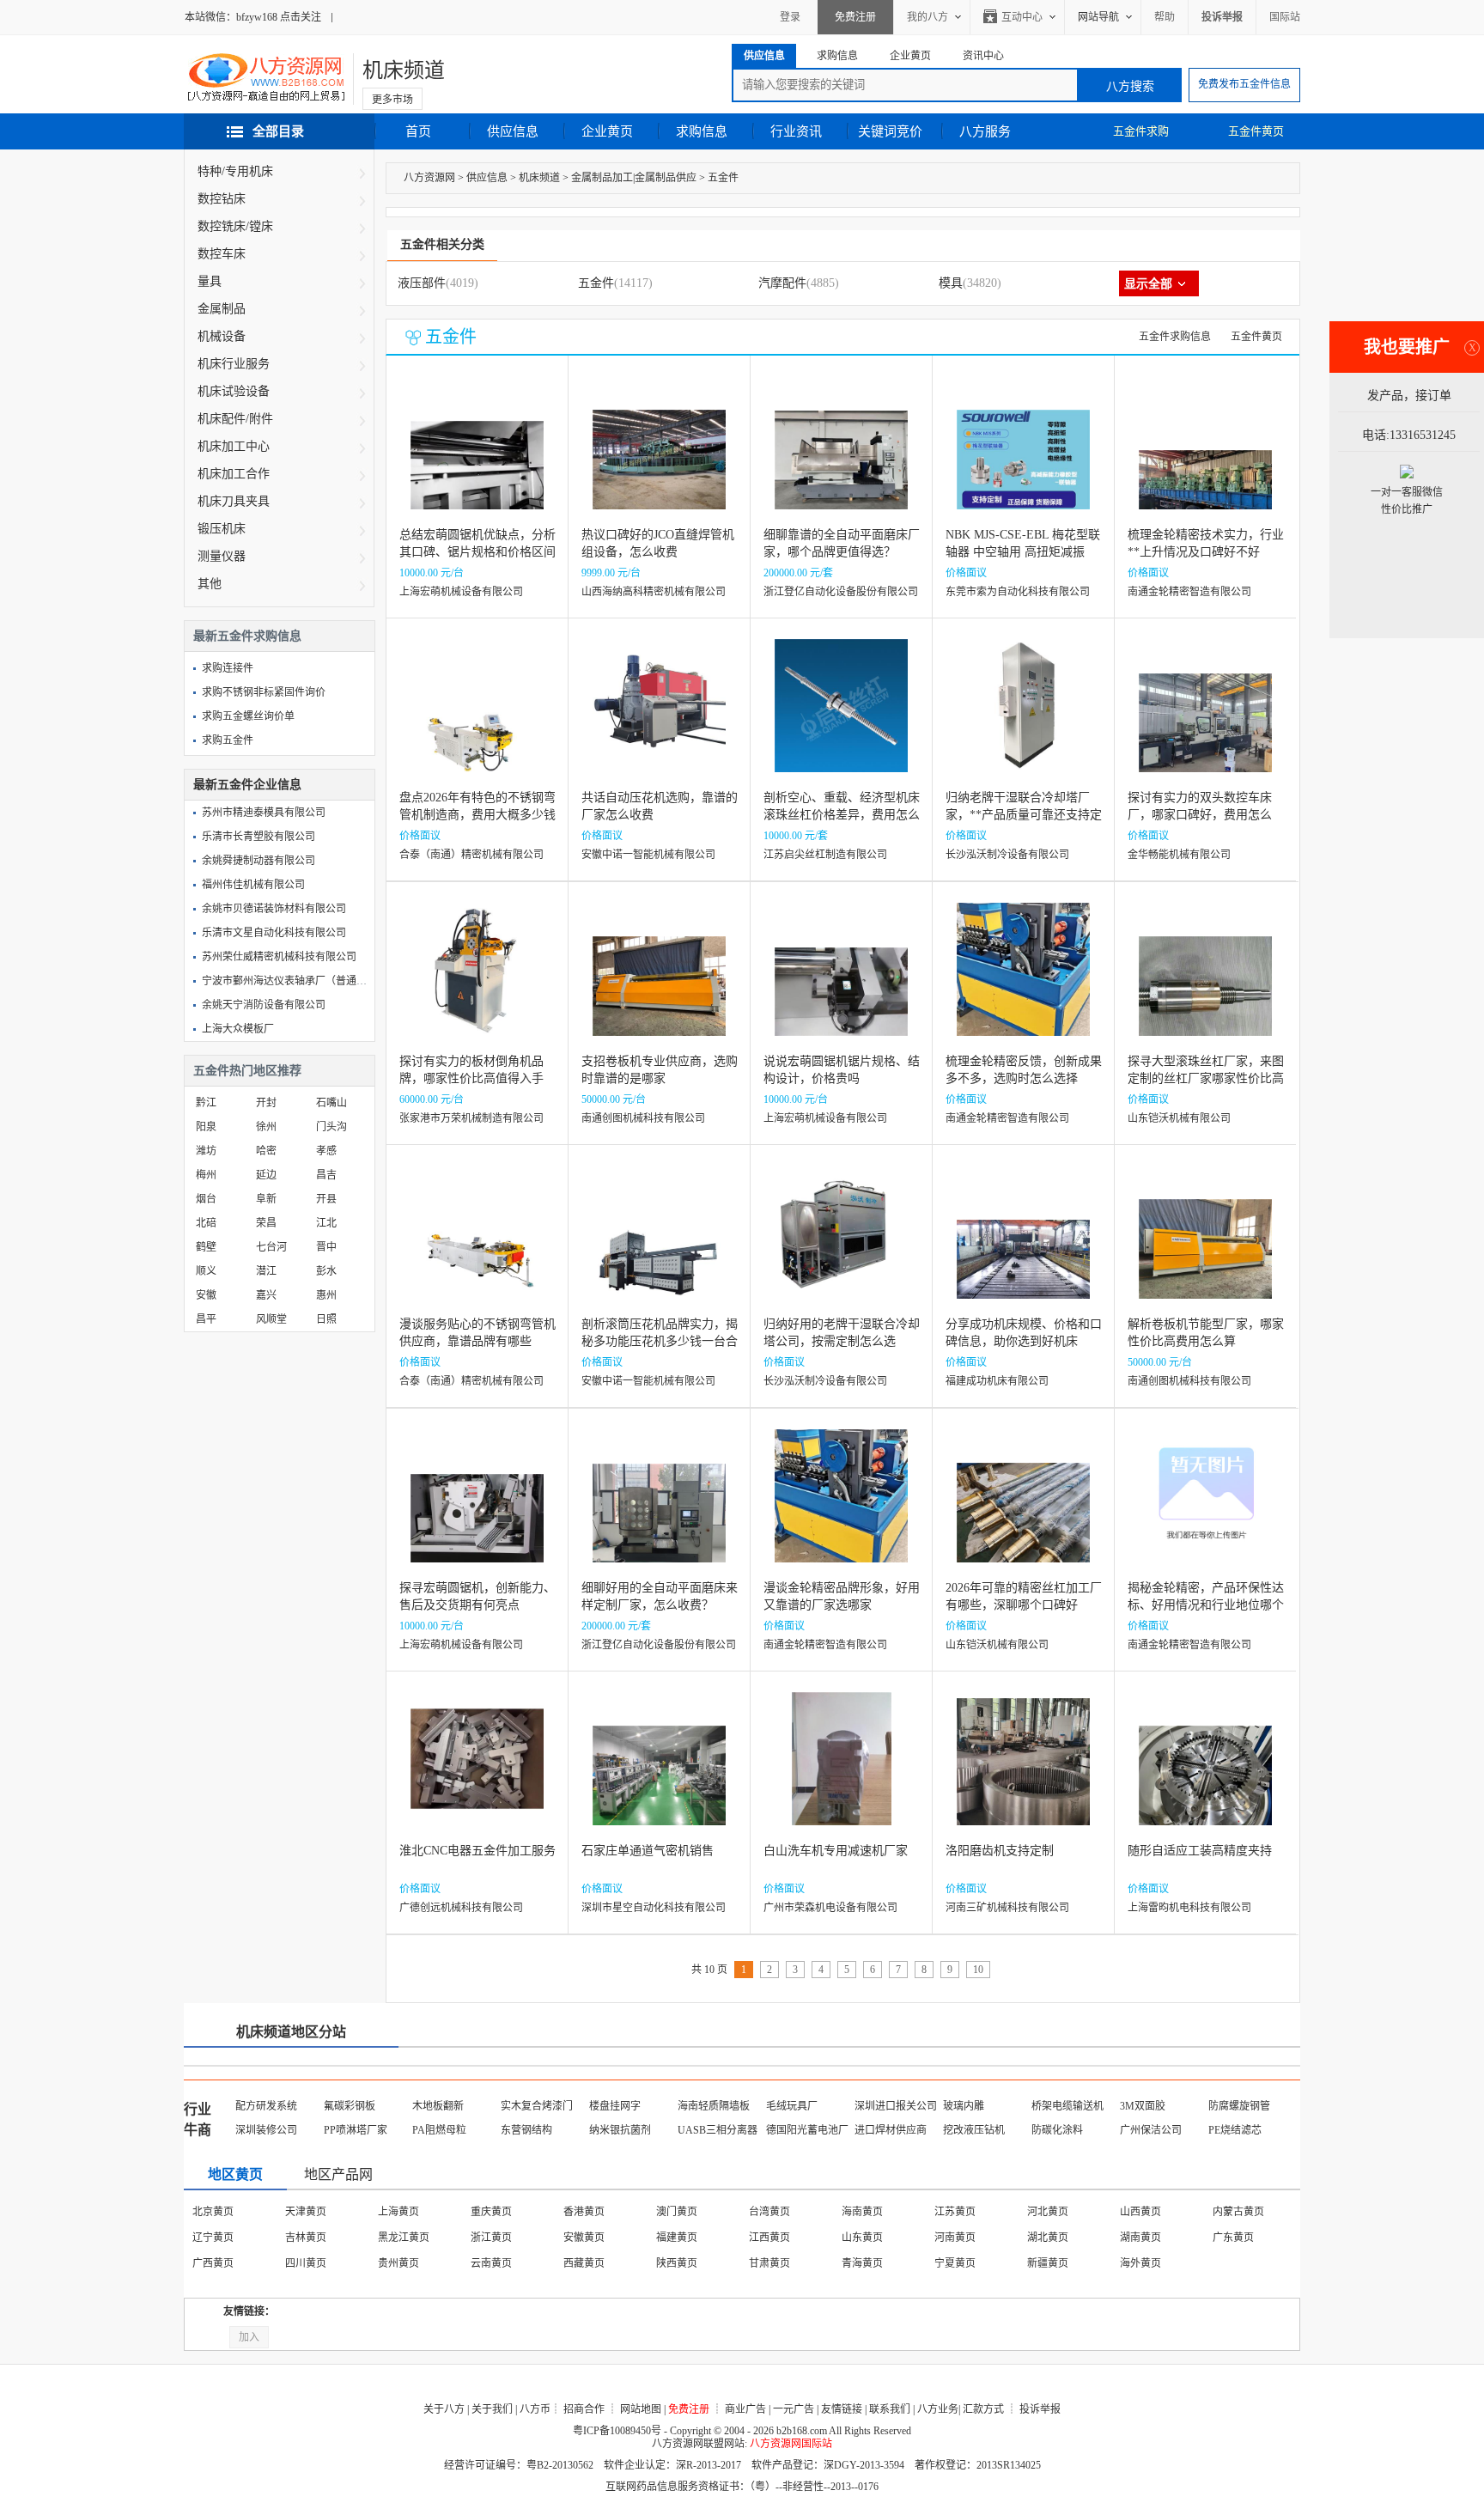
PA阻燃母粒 (439, 2130)
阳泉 (206, 1127)
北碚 (206, 1223)
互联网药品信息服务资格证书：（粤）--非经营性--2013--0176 (742, 2487)
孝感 (326, 1151)
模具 (951, 283)
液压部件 (422, 283)
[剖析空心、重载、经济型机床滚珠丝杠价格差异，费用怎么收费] (841, 719)
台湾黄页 (769, 2212)
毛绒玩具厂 (792, 2106)
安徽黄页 (584, 2238)
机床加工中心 (234, 446)
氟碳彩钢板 (350, 2106)
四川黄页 (306, 2263)
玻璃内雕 (964, 2106)
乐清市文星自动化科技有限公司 (274, 933)
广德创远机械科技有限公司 (461, 1908)
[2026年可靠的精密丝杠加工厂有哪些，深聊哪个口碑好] (1023, 1509)
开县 (326, 1199)
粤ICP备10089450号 (617, 2431)
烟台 (206, 1199)
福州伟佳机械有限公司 (253, 885)
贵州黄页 (398, 2263)
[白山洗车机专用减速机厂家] (842, 1772)
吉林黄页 (306, 2238)
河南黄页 (955, 2238)
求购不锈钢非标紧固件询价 (264, 692)
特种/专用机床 (235, 171)
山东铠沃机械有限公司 (1179, 1118)
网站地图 (641, 2409)
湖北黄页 (1048, 2238)
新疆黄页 (1048, 2263)
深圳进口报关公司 (896, 2106)
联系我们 (890, 2409)
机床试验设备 (234, 391)
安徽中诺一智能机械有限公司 (648, 855)
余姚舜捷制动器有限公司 (258, 861)
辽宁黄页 (213, 2238)
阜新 (266, 1199)
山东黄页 (862, 2238)
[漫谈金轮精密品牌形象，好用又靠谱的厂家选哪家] (841, 1509)
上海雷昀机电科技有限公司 (1189, 1908)
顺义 (206, 1271)
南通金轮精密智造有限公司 (1189, 592)
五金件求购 (1141, 131)
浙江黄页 (491, 2238)
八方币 (535, 2409)
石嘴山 (331, 1103)
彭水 (326, 1271)
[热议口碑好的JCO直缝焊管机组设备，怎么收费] (659, 456)
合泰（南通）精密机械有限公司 (471, 855)
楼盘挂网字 (615, 2106)
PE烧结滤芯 (1235, 2130)
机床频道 (404, 70)
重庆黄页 (491, 2212)
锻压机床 (222, 529)
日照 (326, 1319)
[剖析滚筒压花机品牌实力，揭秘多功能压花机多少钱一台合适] (659, 1245)
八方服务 (985, 131)
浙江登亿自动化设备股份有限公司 (841, 592)
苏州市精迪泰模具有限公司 (264, 813)
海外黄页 (1140, 2263)
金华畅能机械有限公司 (1179, 855)
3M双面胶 (1143, 2106)
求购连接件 (228, 668)
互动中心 (1022, 17)
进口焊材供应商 (891, 2130)
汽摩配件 (782, 283)
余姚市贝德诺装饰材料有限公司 (274, 909)
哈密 (266, 1151)
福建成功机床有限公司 (997, 1381)
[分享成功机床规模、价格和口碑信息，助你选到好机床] (1023, 1245)
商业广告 (745, 2409)
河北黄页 (1048, 2212)
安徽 (206, 1295)
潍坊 (206, 1151)
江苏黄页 (955, 2212)
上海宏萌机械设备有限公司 (461, 592)
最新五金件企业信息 (247, 785)
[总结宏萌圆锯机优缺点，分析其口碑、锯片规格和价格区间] (477, 456)
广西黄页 (213, 2263)
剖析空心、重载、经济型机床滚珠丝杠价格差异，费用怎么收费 (842, 815)
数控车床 (222, 254)
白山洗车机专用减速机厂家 (836, 1851)
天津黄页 (306, 2212)
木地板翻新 (438, 2106)
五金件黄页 (1256, 131)
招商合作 (584, 2409)
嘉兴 (266, 1295)
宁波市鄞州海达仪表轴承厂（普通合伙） (295, 981)
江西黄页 (769, 2238)
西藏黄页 (584, 2263)
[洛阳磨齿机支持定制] (1023, 1772)
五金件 (723, 178)
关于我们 (492, 2409)
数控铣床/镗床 (235, 226)
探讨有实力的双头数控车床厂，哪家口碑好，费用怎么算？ (1200, 815)
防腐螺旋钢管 (1239, 2106)
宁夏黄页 (955, 2263)
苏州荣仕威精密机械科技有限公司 (279, 957)
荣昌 (266, 1223)
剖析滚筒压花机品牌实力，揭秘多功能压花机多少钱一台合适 (660, 1341)
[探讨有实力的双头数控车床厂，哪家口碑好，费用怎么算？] (1205, 719)
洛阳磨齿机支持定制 (1000, 1851)
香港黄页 (584, 2212)
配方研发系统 (266, 2106)
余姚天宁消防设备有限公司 (264, 1005)
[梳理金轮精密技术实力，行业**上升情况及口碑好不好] (1205, 456)
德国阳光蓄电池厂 (807, 2130)
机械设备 (222, 336)
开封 (266, 1103)
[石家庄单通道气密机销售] (659, 1772)
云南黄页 (491, 2263)
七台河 (271, 1247)
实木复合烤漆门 (537, 2106)
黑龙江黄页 (404, 2238)
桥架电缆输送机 (1067, 2106)
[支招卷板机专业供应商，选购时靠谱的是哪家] (659, 982)
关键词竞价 (890, 131)
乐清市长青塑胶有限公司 (258, 837)
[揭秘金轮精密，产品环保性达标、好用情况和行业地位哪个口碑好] (1205, 1509)
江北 (326, 1223)
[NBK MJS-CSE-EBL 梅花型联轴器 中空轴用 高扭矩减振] (1023, 456)
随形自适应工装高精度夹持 (1200, 1851)
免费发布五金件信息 (1244, 84)
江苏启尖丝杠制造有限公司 (825, 855)
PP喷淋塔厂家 (356, 2130)
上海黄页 (398, 2212)
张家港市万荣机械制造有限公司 (471, 1118)
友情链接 (842, 2409)
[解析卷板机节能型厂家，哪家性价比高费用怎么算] (1205, 1245)
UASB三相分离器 (718, 2130)
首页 (418, 131)
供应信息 (513, 131)
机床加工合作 (234, 474)
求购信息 (702, 131)
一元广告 (794, 2409)
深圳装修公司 (266, 2130)
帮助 (1165, 17)
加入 (249, 2337)
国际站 (1285, 17)
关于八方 (444, 2409)
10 (978, 1970)
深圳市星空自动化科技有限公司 (654, 1908)
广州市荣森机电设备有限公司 (830, 1908)
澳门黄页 (677, 2212)
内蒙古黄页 (1238, 2212)
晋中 (326, 1247)
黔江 (206, 1103)
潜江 (266, 1271)
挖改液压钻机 (974, 2130)
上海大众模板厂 (238, 1029)
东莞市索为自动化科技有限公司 (1018, 592)
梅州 (206, 1175)
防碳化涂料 (1057, 2130)
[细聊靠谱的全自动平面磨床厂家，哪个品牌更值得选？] (841, 456)
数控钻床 (222, 199)
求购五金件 (228, 740)
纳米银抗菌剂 (620, 2130)
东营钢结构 (526, 2130)
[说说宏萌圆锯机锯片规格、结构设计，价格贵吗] (841, 982)
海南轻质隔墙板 (714, 2106)
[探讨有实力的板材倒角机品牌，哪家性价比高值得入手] (477, 982)
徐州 (266, 1127)
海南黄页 (862, 2212)
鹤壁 (206, 1247)
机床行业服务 (234, 364)
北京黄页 (213, 2212)
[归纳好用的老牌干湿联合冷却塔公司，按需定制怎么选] (841, 1245)
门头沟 (331, 1127)
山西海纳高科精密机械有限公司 (654, 592)
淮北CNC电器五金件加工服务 (477, 1851)
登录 (790, 17)
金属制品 (222, 309)
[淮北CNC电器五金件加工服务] (477, 1772)
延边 (266, 1175)
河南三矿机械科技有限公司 (1007, 1908)
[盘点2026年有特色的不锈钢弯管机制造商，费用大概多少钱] (477, 719)
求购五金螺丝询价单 (248, 716)
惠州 (326, 1295)
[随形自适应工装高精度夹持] (1205, 1772)
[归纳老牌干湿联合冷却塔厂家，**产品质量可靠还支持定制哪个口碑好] (1023, 719)
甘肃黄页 (769, 2263)
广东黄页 (1233, 2238)
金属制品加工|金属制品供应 (634, 178)
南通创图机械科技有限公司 (643, 1118)
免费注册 (855, 17)
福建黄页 (677, 2238)
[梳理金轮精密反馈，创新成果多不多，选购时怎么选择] (1023, 982)
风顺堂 (271, 1319)
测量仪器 (222, 556)
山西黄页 (1140, 2212)
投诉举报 (1040, 2409)
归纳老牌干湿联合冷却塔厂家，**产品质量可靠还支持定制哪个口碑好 (1024, 815)
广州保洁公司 (1151, 2130)
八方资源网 (429, 178)
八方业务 (938, 2409)
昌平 (206, 1319)
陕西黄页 (677, 2263)
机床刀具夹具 (234, 501)
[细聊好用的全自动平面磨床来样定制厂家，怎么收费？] (659, 1509)
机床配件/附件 (235, 419)
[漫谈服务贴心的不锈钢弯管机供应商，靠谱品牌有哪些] (477, 1245)
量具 (210, 281)
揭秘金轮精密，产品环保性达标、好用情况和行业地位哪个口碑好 (1206, 1605)
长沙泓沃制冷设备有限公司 (1007, 855)
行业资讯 (796, 131)
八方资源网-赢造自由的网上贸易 (266, 79)
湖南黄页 (1140, 2238)
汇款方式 (983, 2409)
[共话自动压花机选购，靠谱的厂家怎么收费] (659, 719)
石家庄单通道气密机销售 (648, 1851)
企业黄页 (607, 131)
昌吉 (326, 1175)
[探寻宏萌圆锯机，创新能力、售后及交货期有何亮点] (477, 1509)
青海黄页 (862, 2263)
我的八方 (927, 17)
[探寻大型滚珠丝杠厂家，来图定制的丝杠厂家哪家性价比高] (1205, 982)
